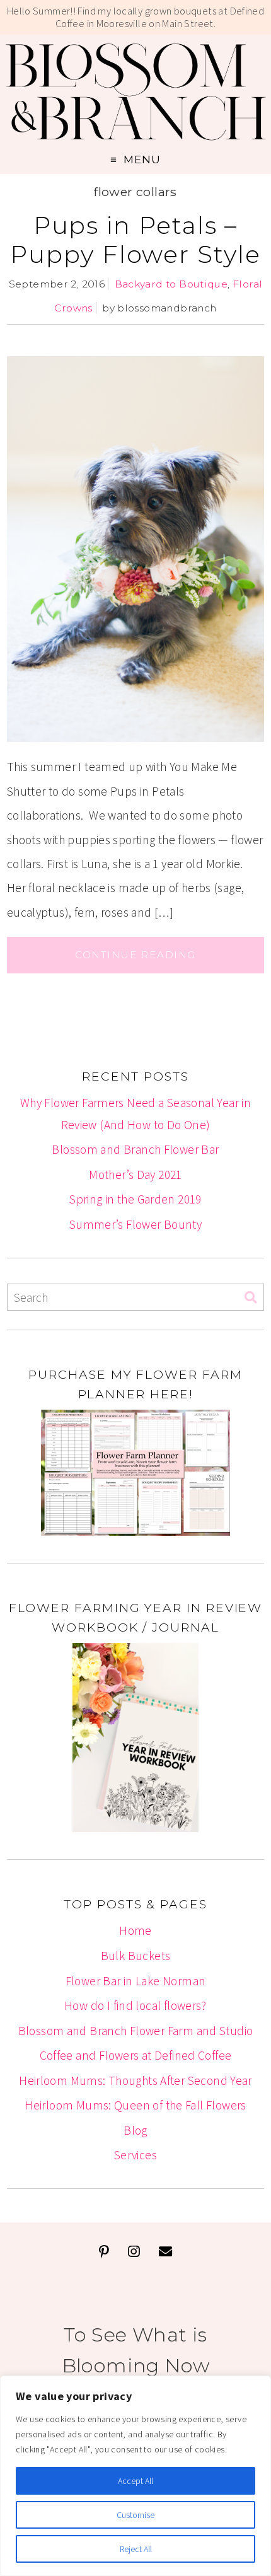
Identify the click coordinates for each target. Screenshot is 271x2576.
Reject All (136, 2549)
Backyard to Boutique (171, 284)
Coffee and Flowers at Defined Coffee (136, 2055)
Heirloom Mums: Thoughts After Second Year (135, 2080)
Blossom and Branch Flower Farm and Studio (136, 2031)
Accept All (135, 2481)
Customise (135, 2515)
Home (135, 1930)
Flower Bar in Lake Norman (136, 1981)
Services (135, 2155)
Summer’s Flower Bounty (135, 1224)
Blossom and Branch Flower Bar (135, 1149)
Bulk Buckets (136, 1956)
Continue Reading (135, 955)
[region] (135, 2476)
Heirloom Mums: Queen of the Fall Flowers (135, 2105)
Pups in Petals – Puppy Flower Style (135, 240)
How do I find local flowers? (135, 2005)
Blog (135, 2130)
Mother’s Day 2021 (135, 1175)
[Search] (251, 1298)
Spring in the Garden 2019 (135, 1199)
